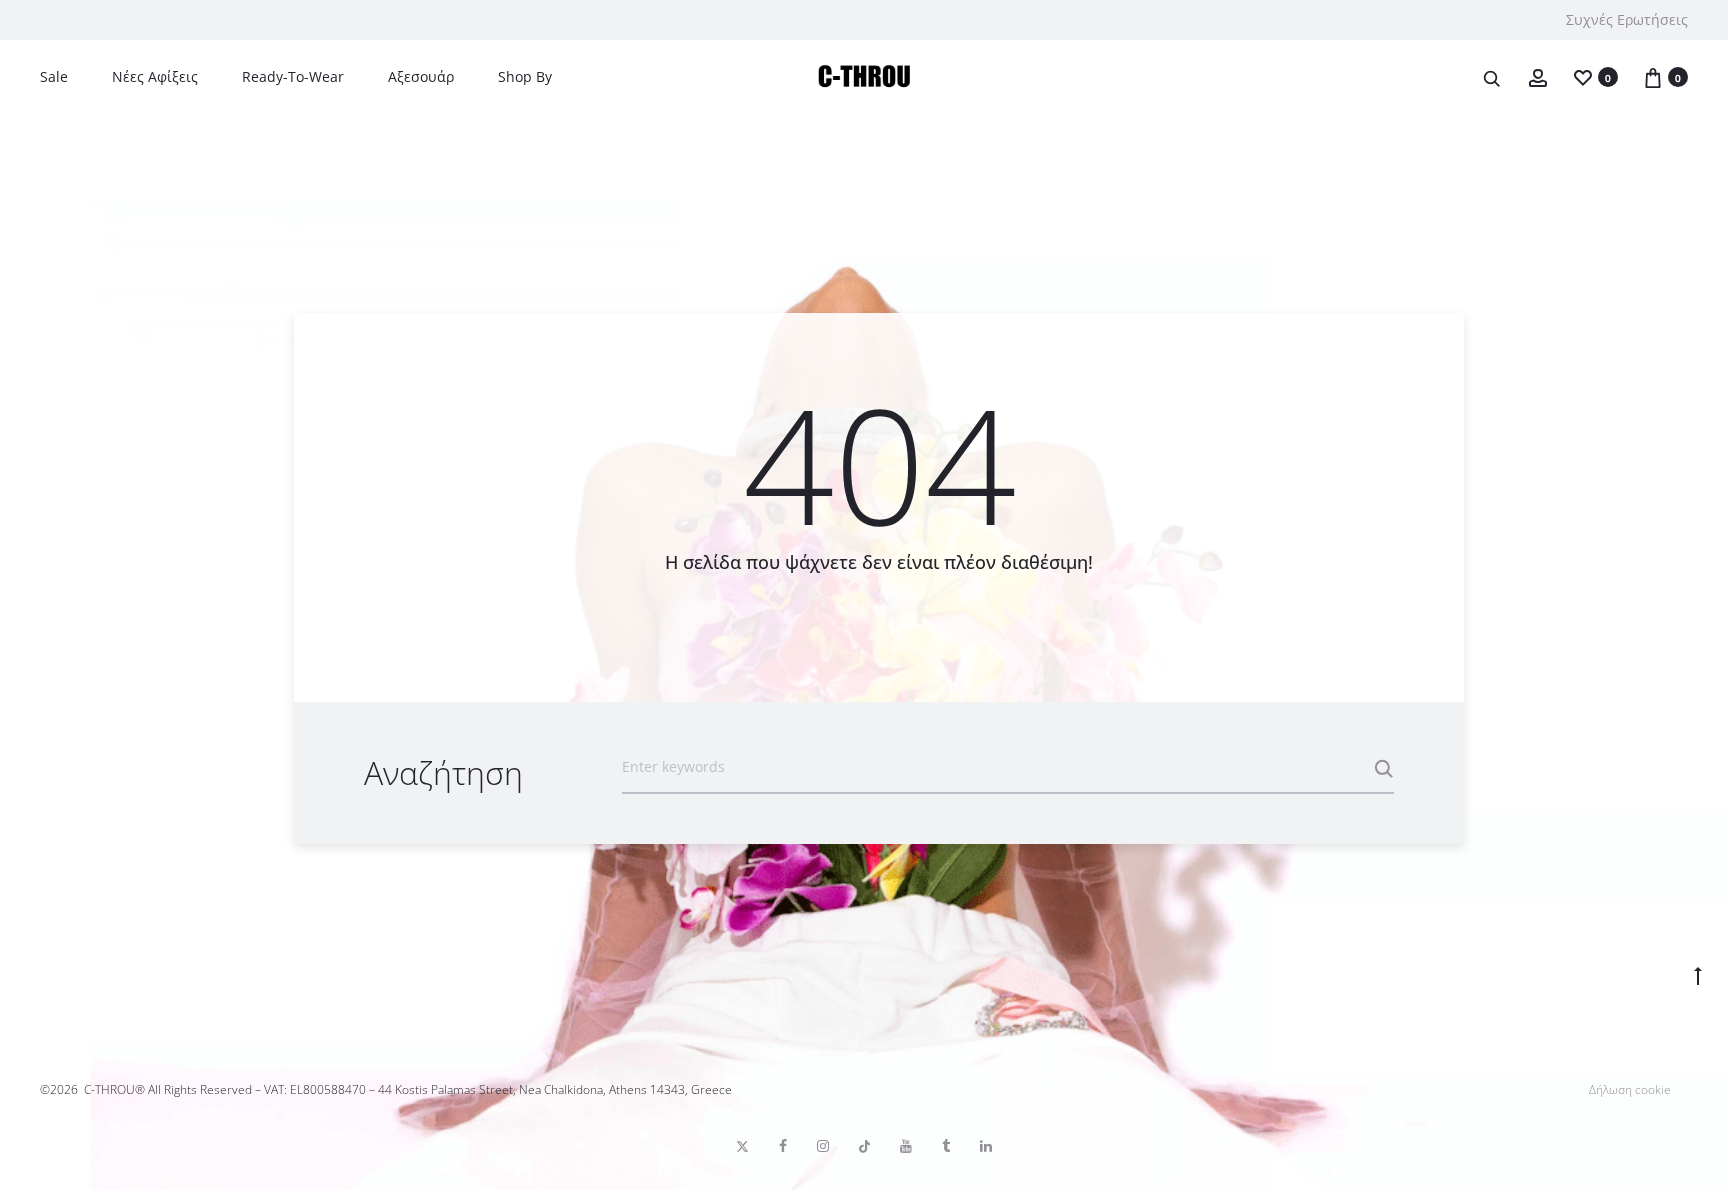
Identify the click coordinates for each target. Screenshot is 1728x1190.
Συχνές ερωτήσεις (1627, 19)
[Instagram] (823, 1146)
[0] (1583, 76)
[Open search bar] (1493, 77)
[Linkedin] (986, 1146)
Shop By (525, 76)
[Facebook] (783, 1146)
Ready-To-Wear (293, 76)
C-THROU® (114, 1089)
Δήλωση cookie (1630, 1089)
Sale (54, 76)
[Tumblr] (946, 1146)
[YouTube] (906, 1146)
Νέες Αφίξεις (155, 76)
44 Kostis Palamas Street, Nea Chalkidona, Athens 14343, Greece (555, 1089)
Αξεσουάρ (421, 76)
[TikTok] (864, 1146)
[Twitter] (742, 1146)
